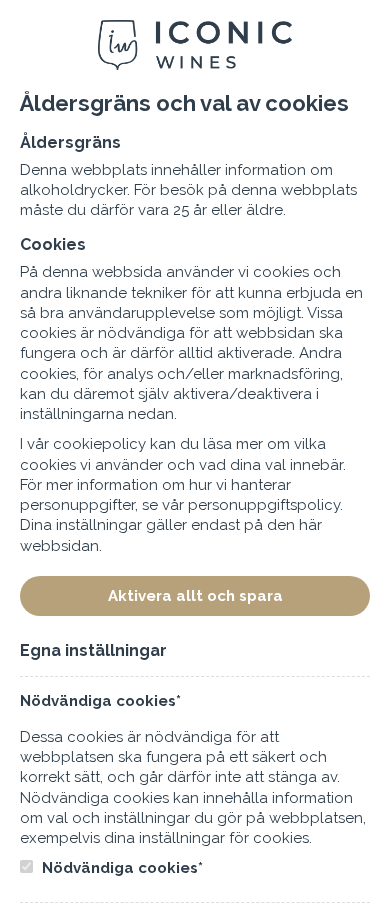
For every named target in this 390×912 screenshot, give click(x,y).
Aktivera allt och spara (195, 596)
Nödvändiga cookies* (120, 868)
